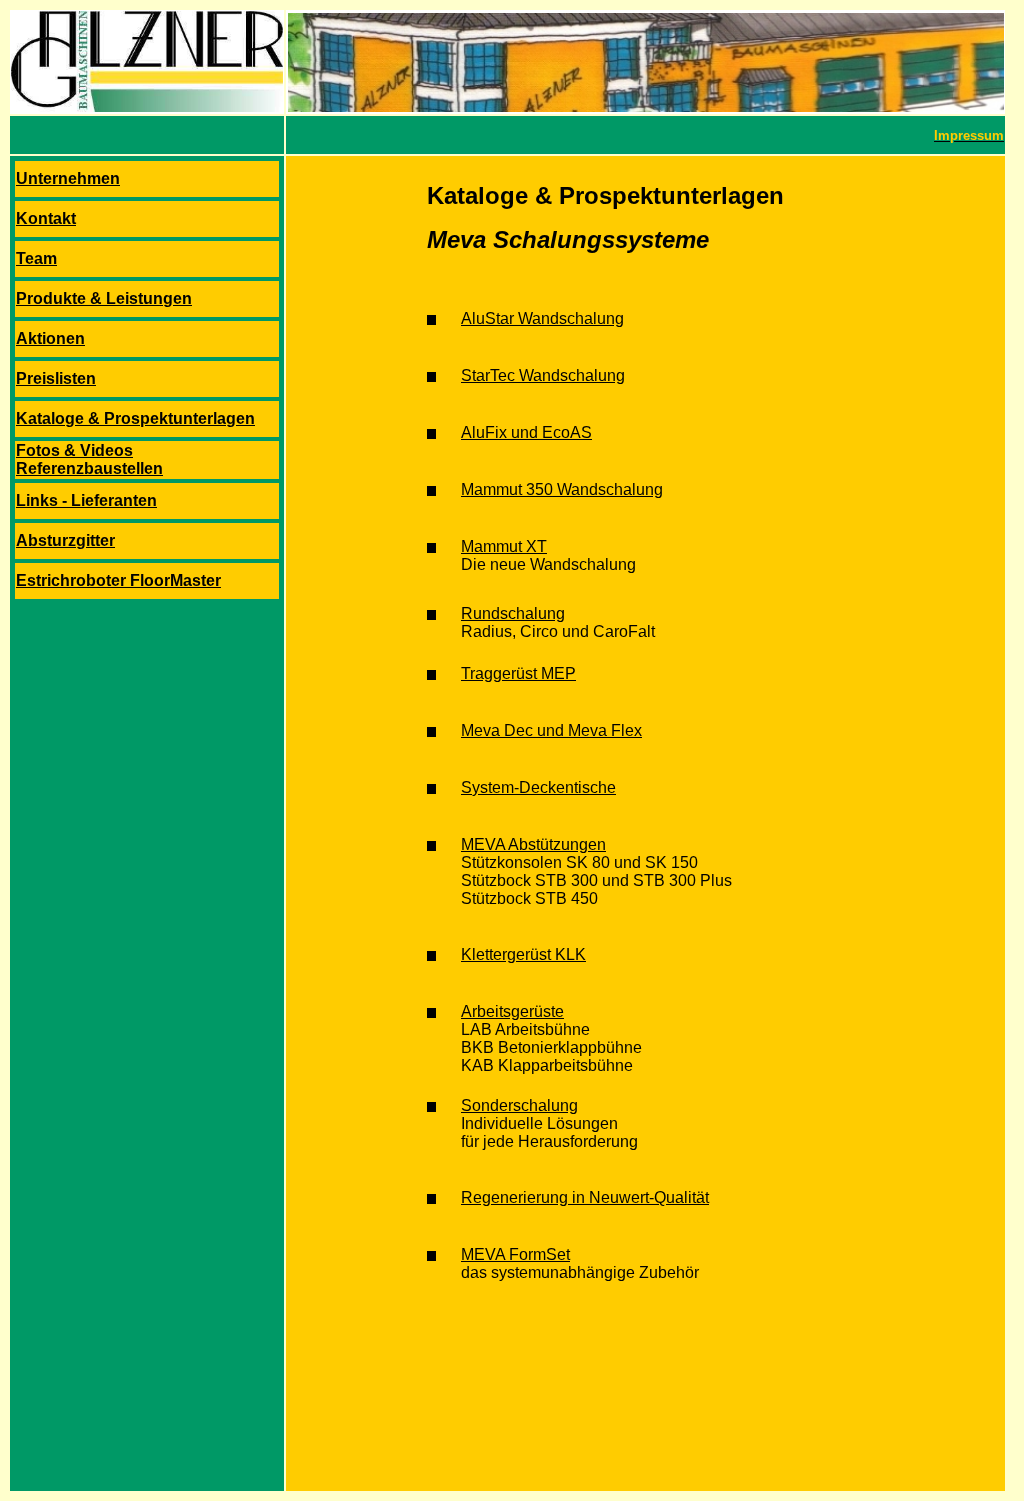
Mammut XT (504, 546)
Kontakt (46, 218)
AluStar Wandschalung (542, 318)
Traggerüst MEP (518, 673)
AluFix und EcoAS (526, 432)
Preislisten (56, 378)
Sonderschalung (519, 1105)
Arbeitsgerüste (512, 1011)
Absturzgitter (65, 540)
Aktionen (50, 338)
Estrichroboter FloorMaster (118, 580)
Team (36, 258)
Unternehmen (68, 178)
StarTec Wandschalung (543, 375)
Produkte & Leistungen (104, 298)
